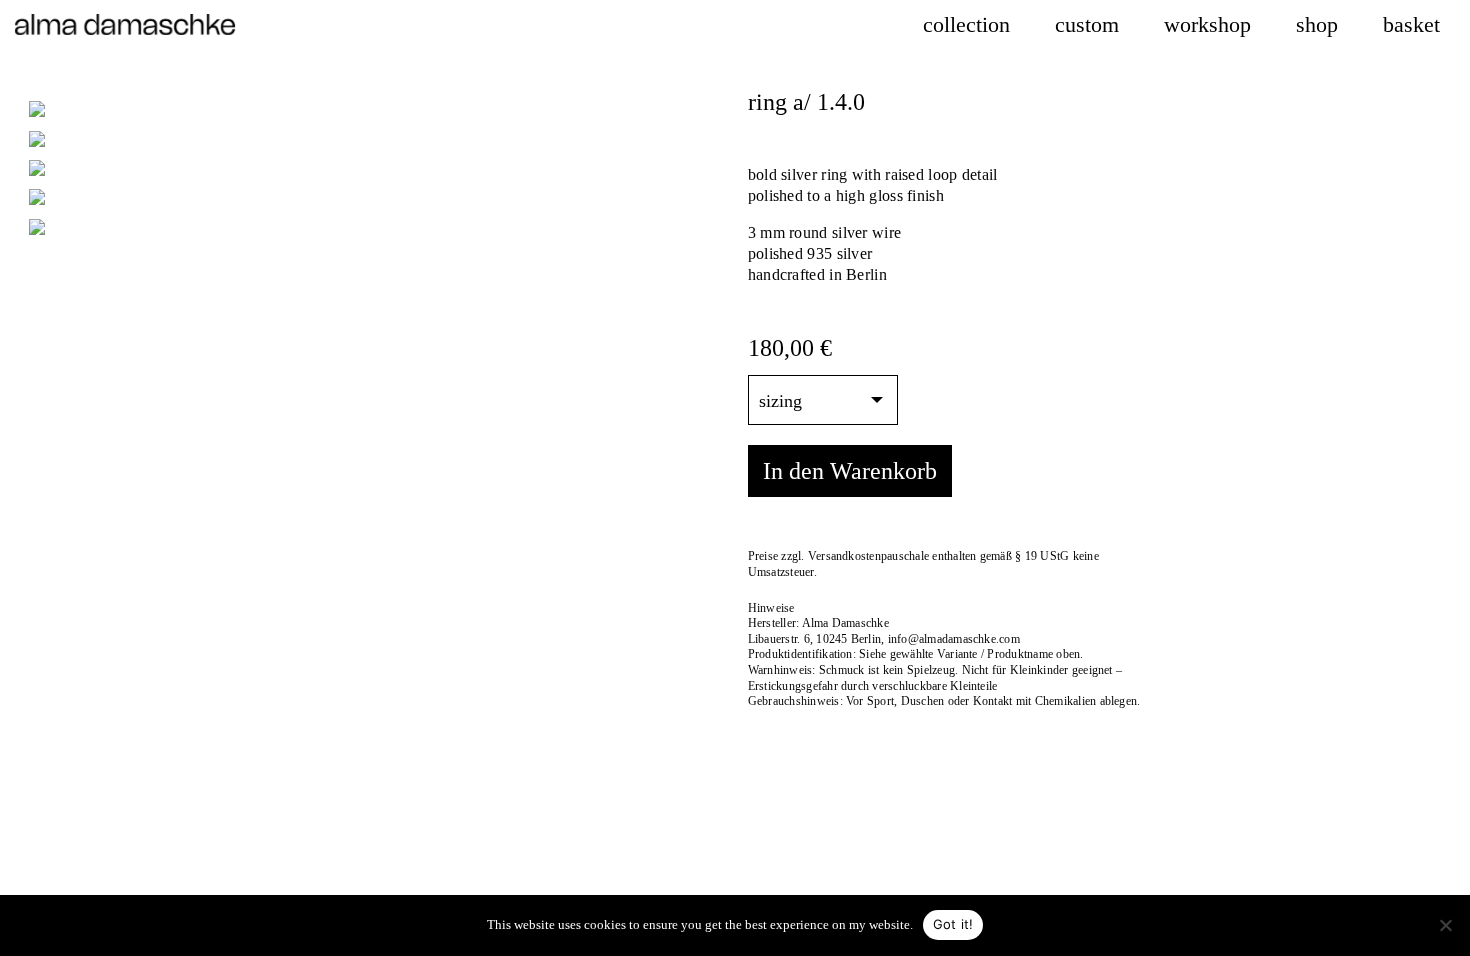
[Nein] (1445, 925)
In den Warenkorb (850, 471)
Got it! (953, 924)
